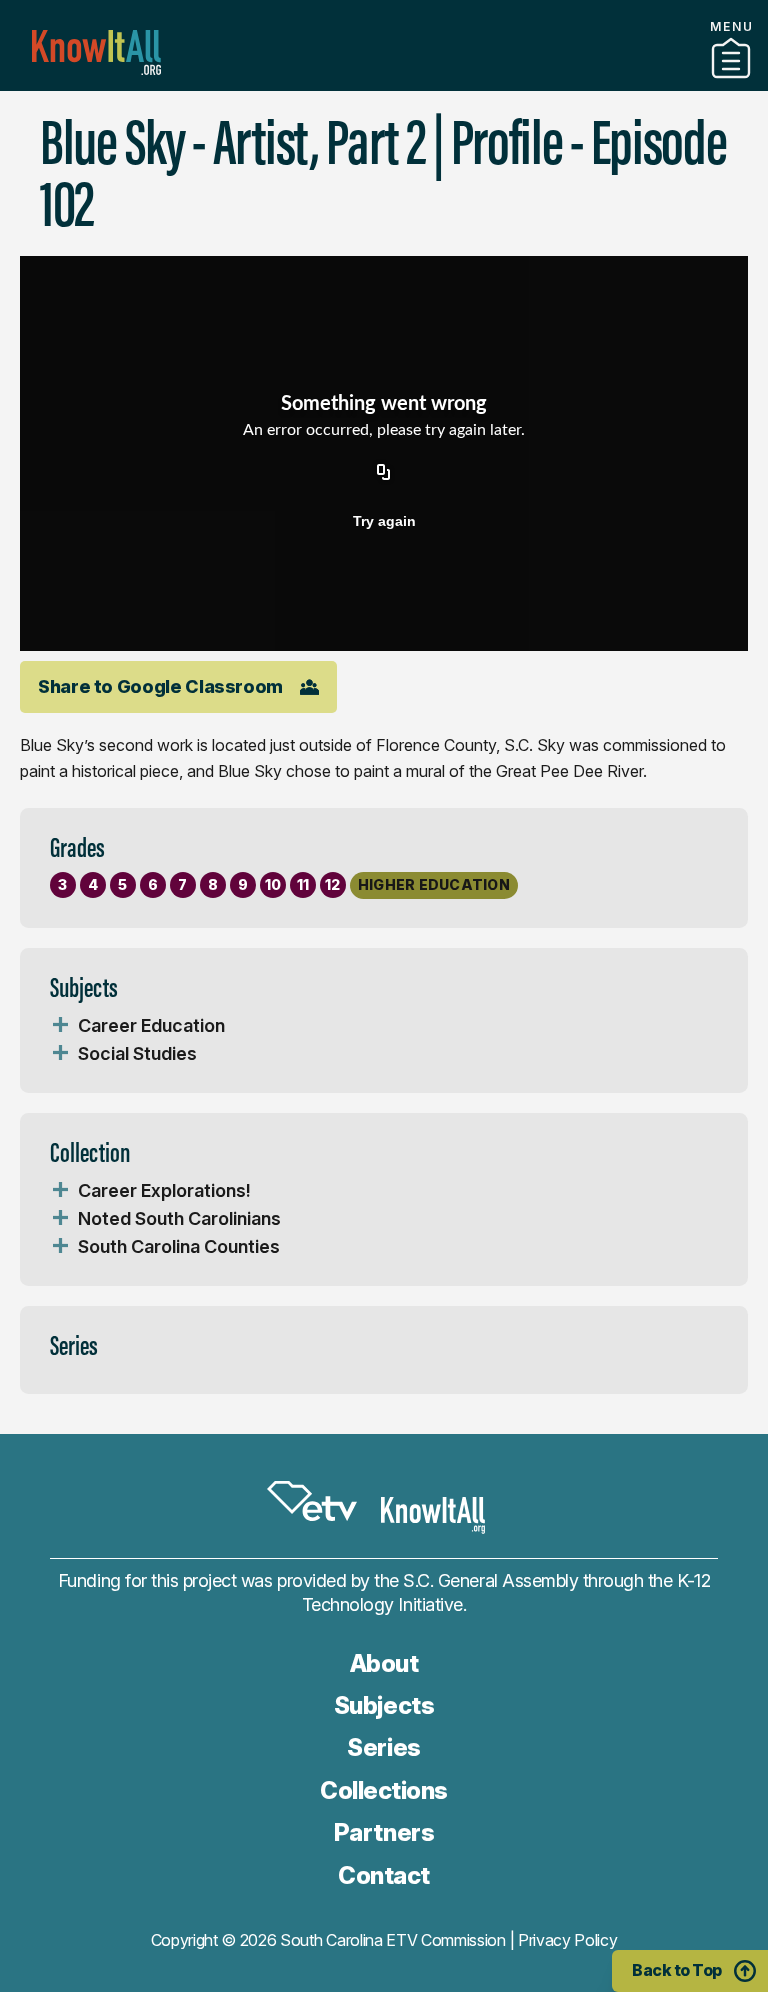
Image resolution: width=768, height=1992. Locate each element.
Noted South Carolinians (179, 1218)
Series (383, 1747)
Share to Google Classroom (160, 686)
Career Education (151, 1025)
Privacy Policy (568, 1940)
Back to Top (677, 1970)
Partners (384, 83)
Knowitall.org (96, 52)
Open (60, 1026)
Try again (384, 521)
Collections (384, 1790)
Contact (384, 1875)
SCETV (312, 1501)
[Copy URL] (384, 473)
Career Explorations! (164, 1190)
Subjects (384, 1705)
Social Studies (137, 1053)
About (384, 1663)
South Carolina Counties (179, 1246)
